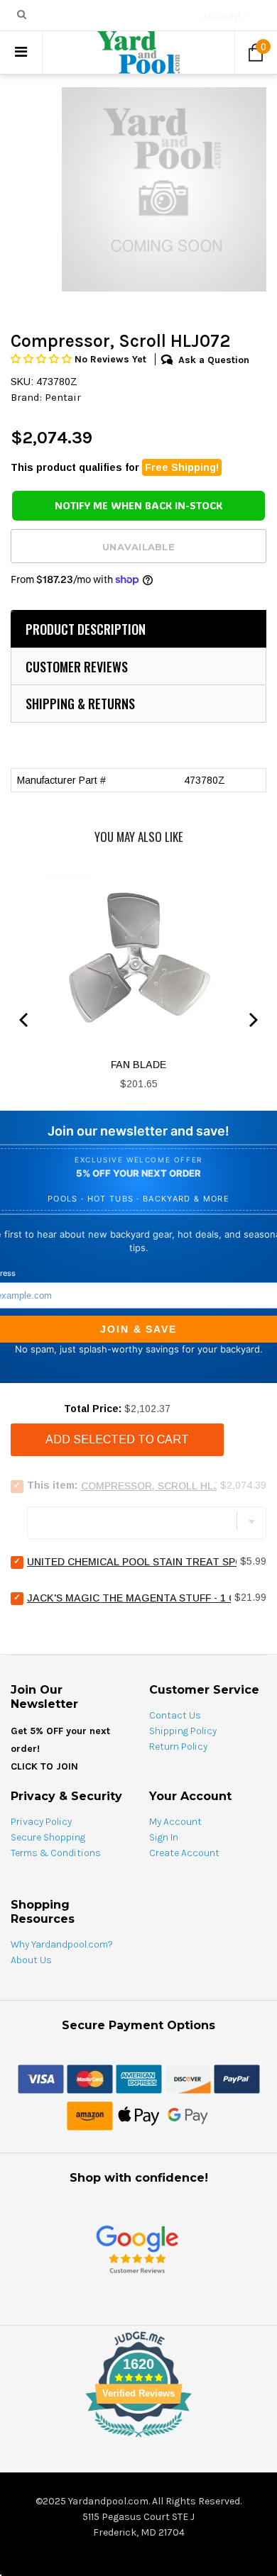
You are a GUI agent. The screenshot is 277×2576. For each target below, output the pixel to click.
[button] (43, 359)
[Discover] (188, 2078)
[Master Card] (90, 2078)
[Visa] (41, 2078)
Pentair (63, 397)
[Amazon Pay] (90, 2115)
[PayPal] (237, 2078)
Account (222, 16)
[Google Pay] (188, 2115)
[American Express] (139, 2078)
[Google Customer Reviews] (137, 2249)
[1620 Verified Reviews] (138, 2440)
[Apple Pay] (139, 2115)
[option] (164, 189)
